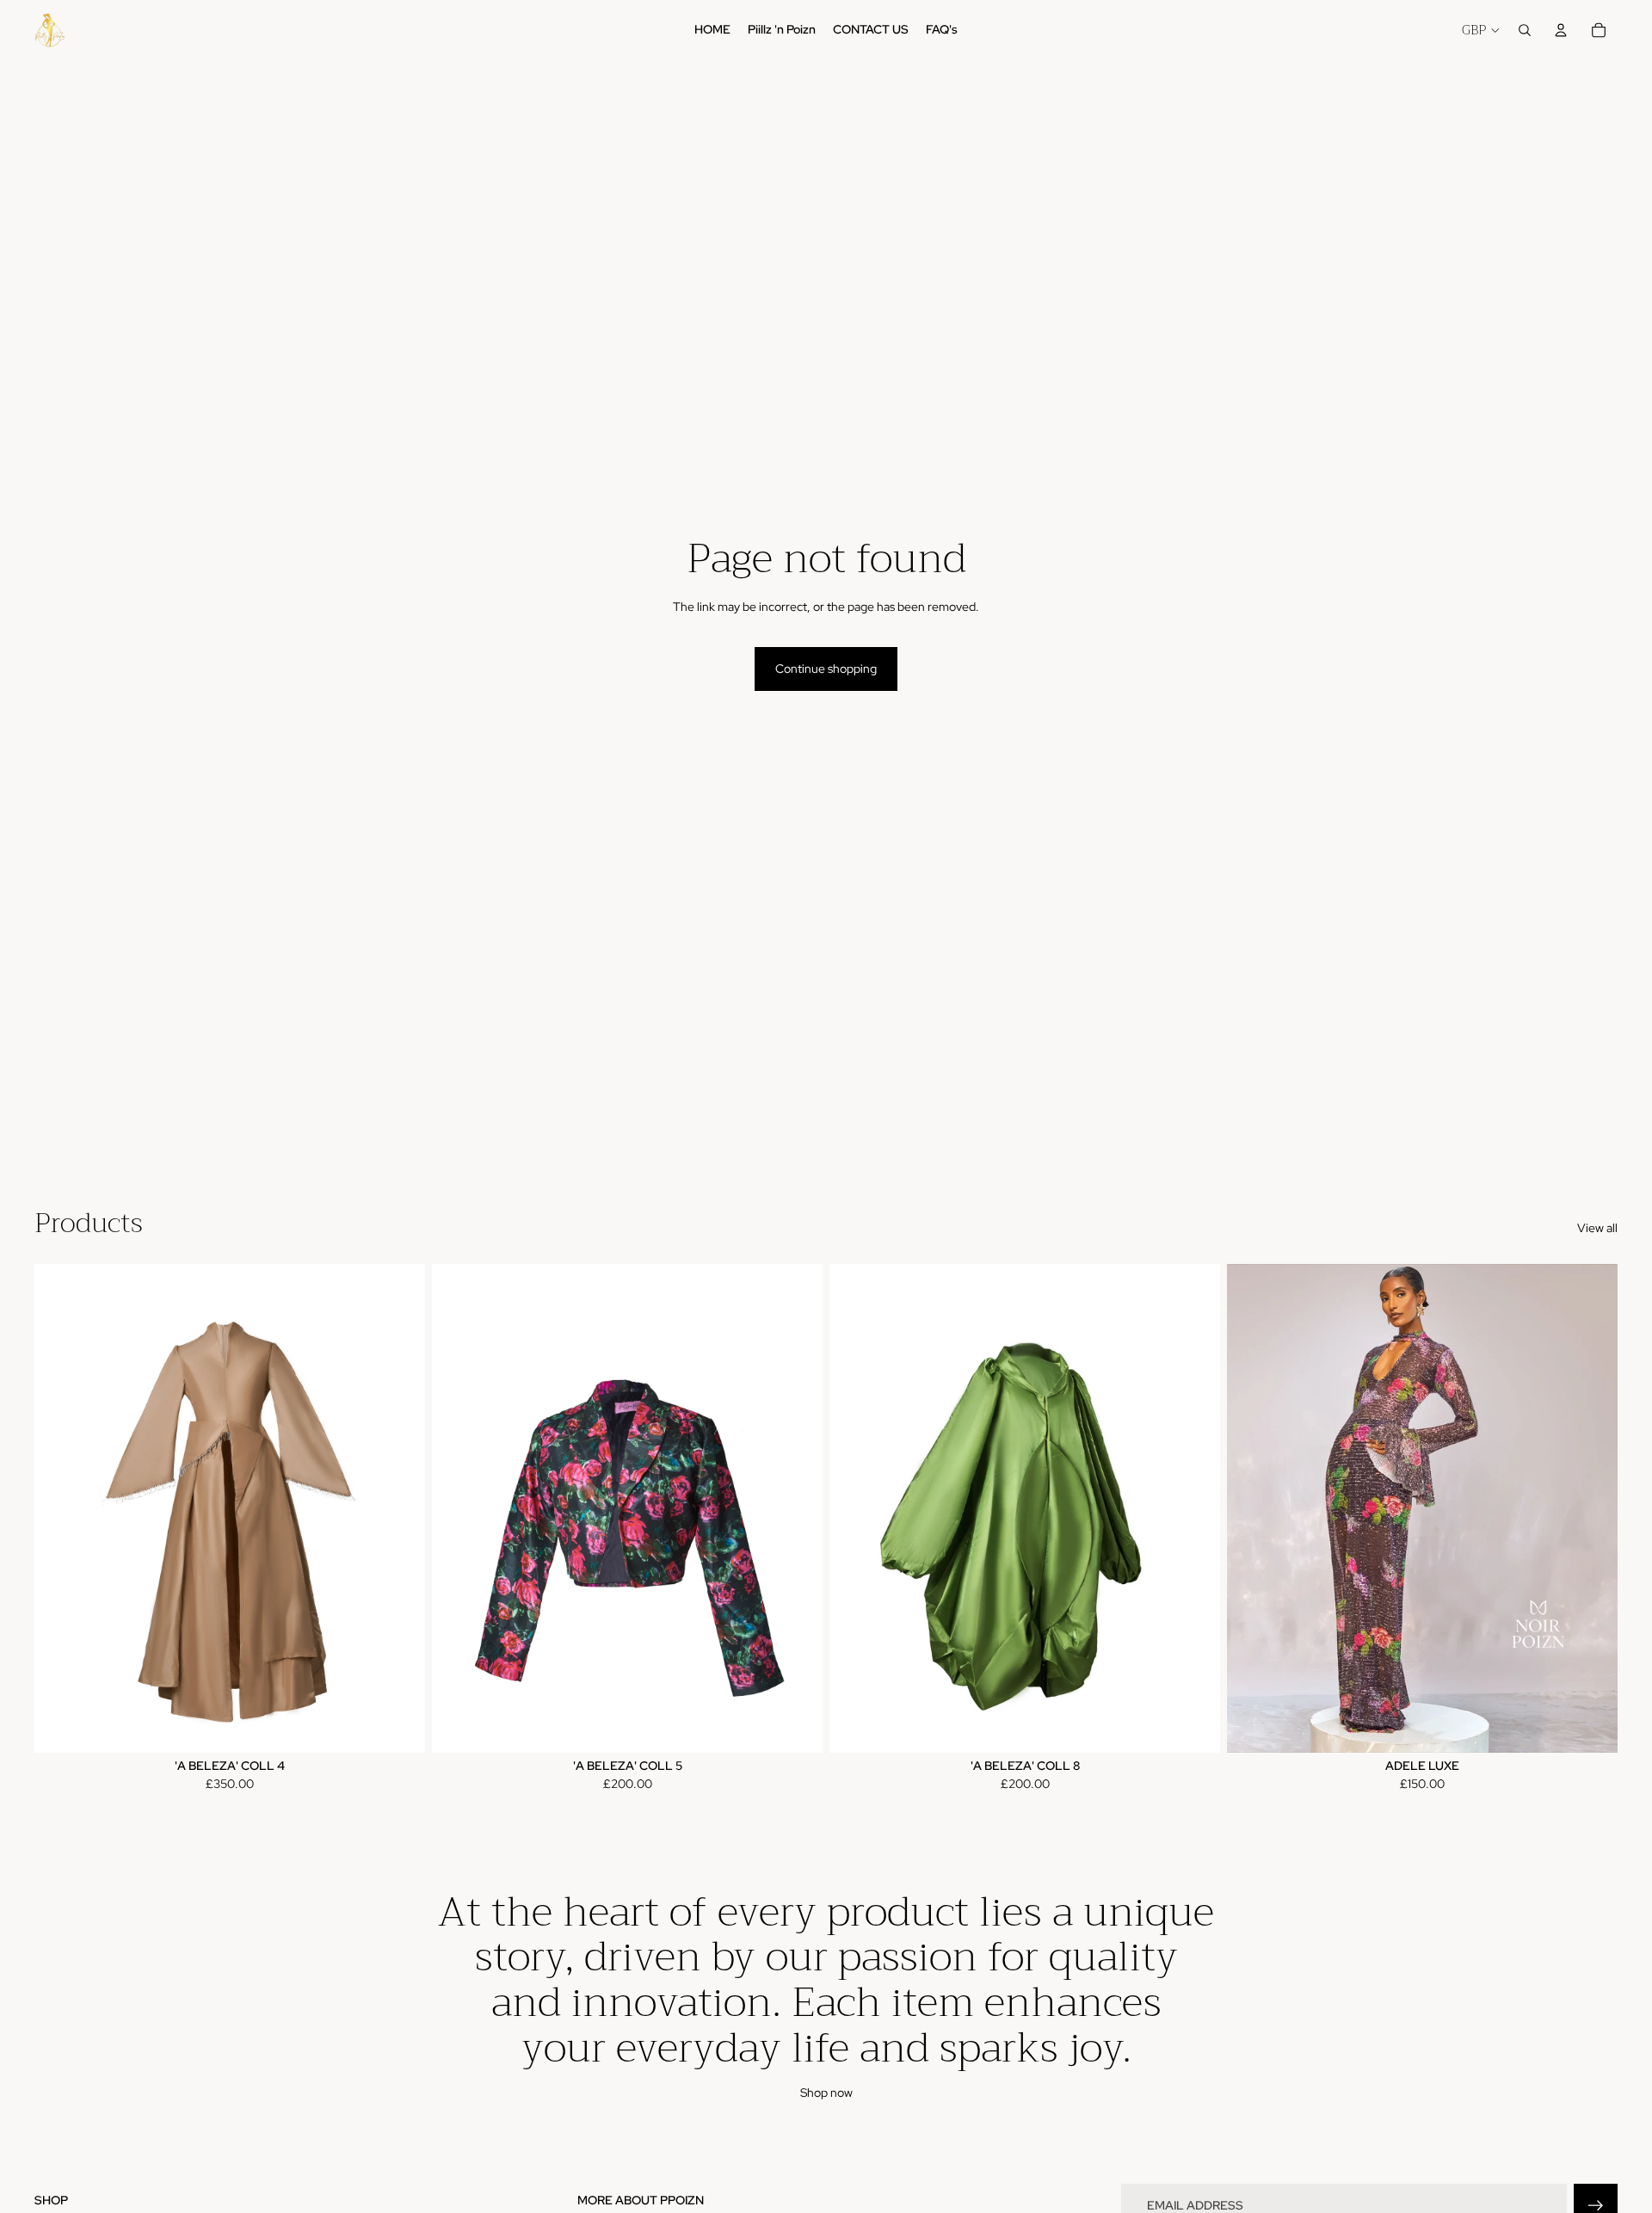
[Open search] (1525, 30)
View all (1597, 1228)
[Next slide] (399, 1508)
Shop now (826, 2093)
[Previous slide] (60, 1508)
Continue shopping (826, 669)
